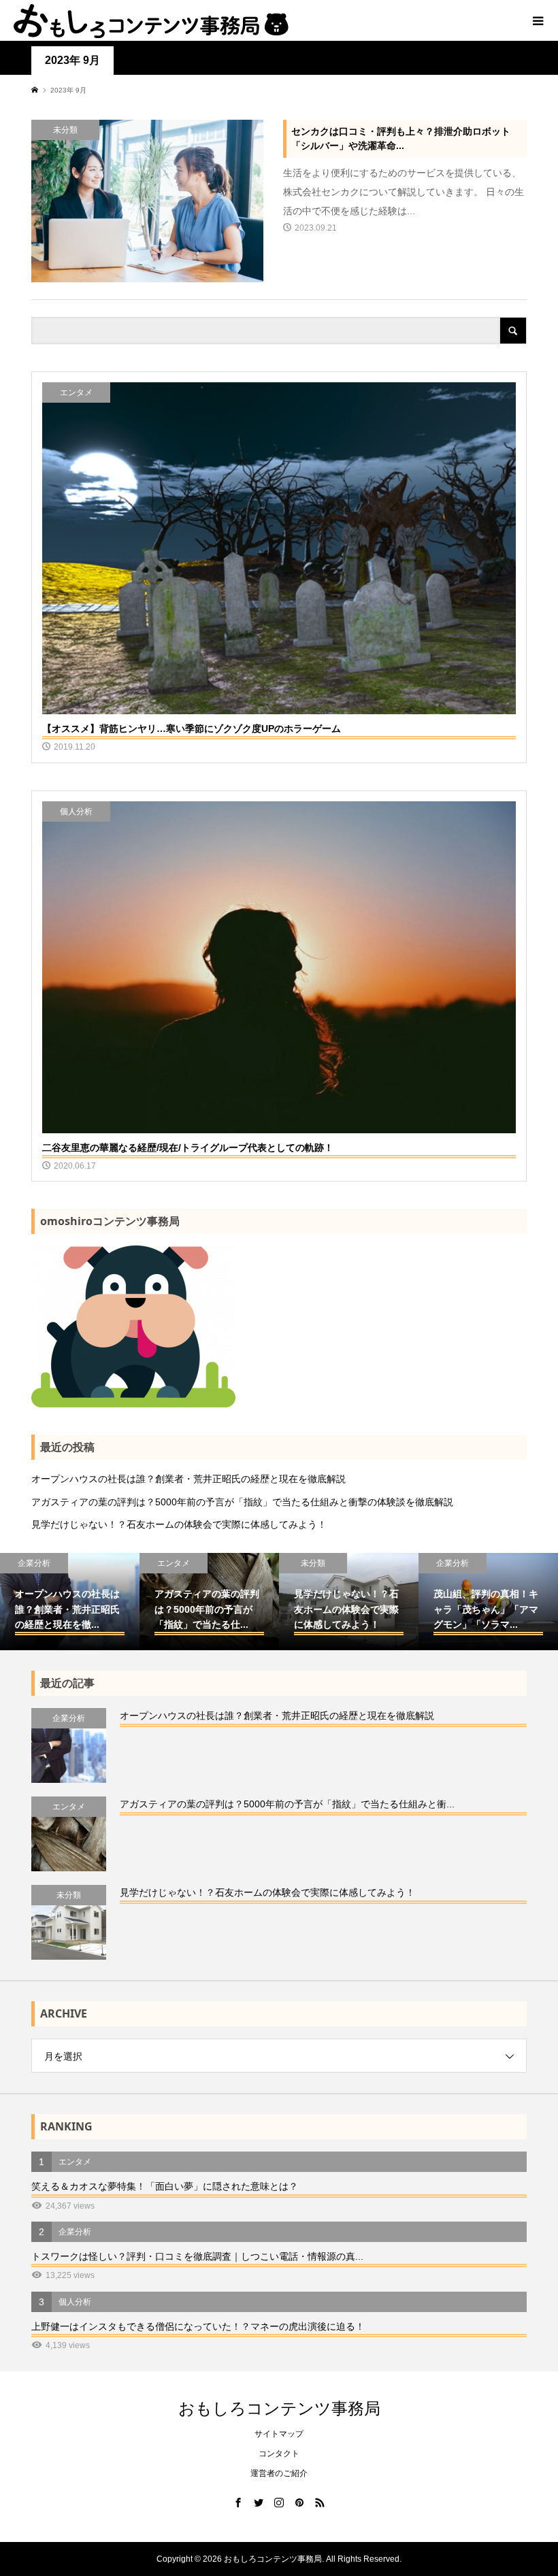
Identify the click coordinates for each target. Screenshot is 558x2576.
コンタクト (279, 2454)
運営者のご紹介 (279, 2473)
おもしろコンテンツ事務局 (279, 2408)
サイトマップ (279, 2434)
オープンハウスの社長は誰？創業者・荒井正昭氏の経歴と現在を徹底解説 (188, 1479)
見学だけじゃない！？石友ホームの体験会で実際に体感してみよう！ (179, 1524)
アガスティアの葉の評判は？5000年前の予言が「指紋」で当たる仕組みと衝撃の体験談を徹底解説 (242, 1502)
